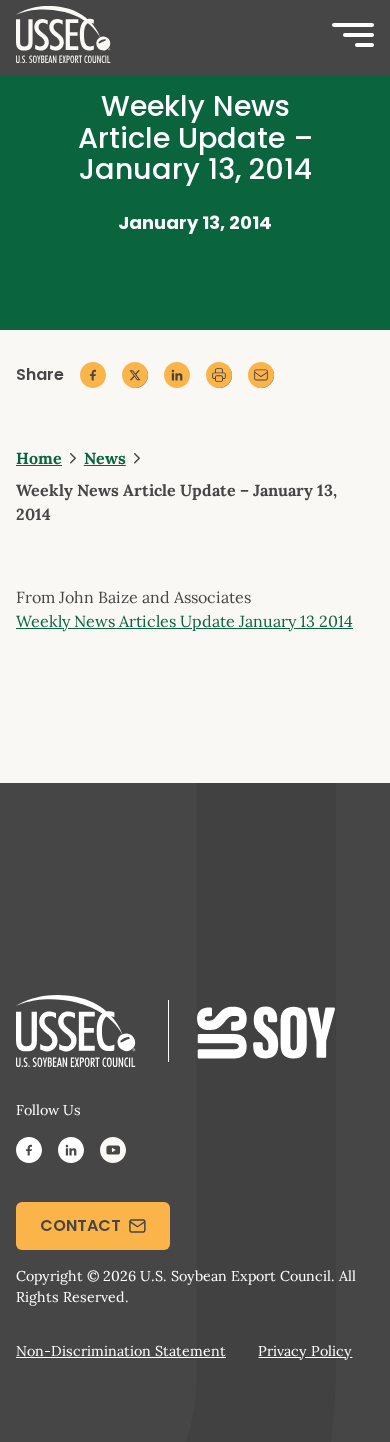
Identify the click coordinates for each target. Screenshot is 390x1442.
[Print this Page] (219, 375)
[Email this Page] (261, 375)
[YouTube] (113, 1153)
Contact (80, 1225)
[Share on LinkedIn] (177, 375)
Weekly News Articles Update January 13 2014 (184, 621)
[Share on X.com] (135, 375)
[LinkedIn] (71, 1153)
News (105, 458)
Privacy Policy (305, 1351)
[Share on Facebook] (93, 375)
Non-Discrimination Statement (121, 1351)
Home (39, 458)
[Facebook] (29, 1153)
